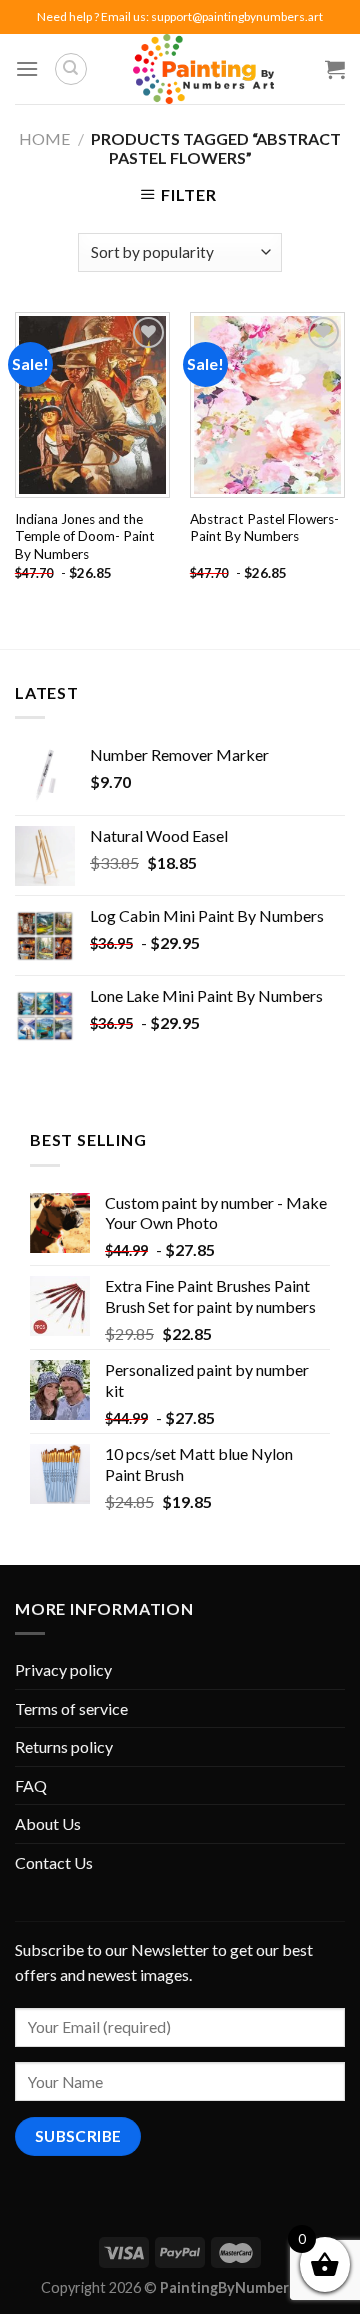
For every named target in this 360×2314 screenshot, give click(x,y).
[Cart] (335, 69)
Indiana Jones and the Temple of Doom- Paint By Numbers (85, 536)
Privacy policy (63, 1669)
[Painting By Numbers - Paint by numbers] (203, 69)
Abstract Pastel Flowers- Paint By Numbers (264, 528)
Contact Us (54, 1862)
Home (44, 138)
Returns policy (64, 1746)
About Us (48, 1823)
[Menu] (27, 68)
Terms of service (71, 1708)
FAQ (31, 1785)
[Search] (71, 69)
